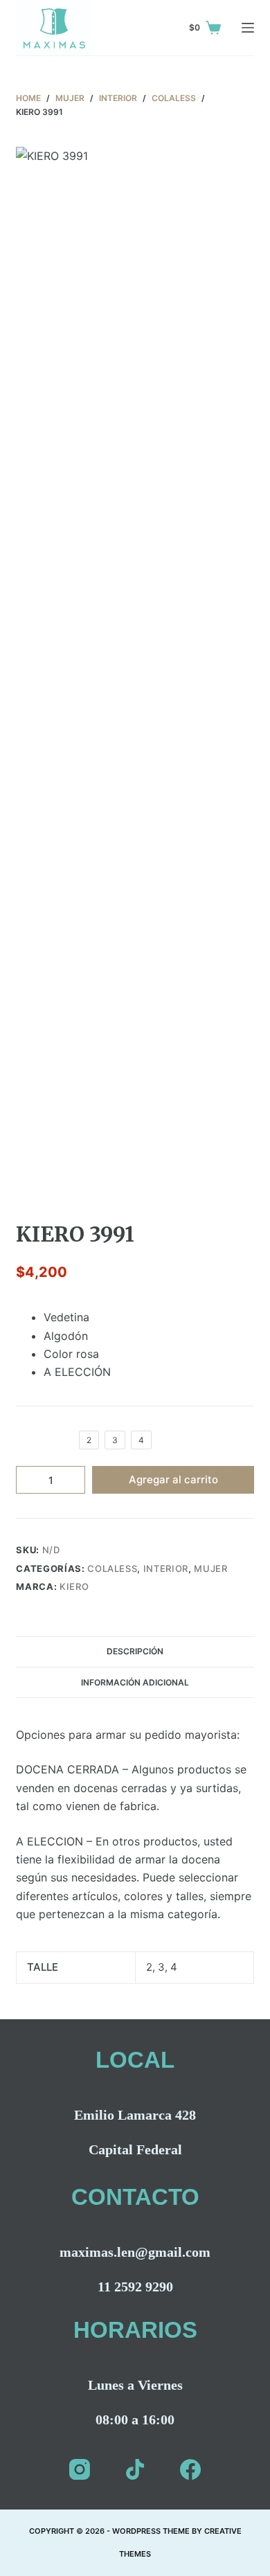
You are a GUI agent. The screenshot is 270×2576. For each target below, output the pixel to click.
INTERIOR (166, 1568)
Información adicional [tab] (135, 1682)
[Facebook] (190, 2469)
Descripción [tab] (135, 1651)
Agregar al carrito (173, 1479)
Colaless (112, 1568)
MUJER (210, 1568)
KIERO (74, 1586)
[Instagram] (80, 2469)
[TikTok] (135, 2469)
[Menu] (248, 28)
